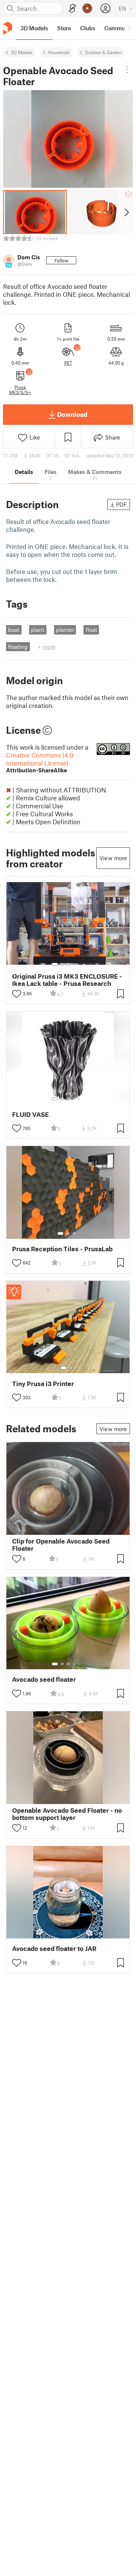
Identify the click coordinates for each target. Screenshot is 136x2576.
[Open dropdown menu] (127, 70)
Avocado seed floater (44, 1679)
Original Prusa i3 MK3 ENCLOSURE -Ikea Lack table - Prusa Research (67, 980)
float (91, 630)
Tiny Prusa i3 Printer (43, 1384)
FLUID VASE (30, 1114)
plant (38, 630)
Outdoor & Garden (103, 52)
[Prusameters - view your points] (87, 8)
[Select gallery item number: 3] (68, 964)
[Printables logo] (8, 28)
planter (65, 630)
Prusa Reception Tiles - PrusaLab (62, 1249)
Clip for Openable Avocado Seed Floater (61, 1545)
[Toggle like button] (17, 994)
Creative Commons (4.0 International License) (40, 762)
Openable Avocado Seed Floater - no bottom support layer (67, 1814)
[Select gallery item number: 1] (55, 964)
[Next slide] (126, 212)
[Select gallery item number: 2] (62, 964)
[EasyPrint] (73, 9)
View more (113, 858)
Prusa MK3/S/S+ (20, 390)
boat (14, 630)
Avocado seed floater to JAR (54, 1948)
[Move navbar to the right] (128, 28)
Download (72, 414)
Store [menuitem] (64, 28)
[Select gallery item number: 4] (74, 964)
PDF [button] (121, 504)
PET (68, 363)
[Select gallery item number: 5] (80, 964)
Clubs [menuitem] (88, 28)
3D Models (22, 52)
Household (59, 52)
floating (18, 647)
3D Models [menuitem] (34, 28)
